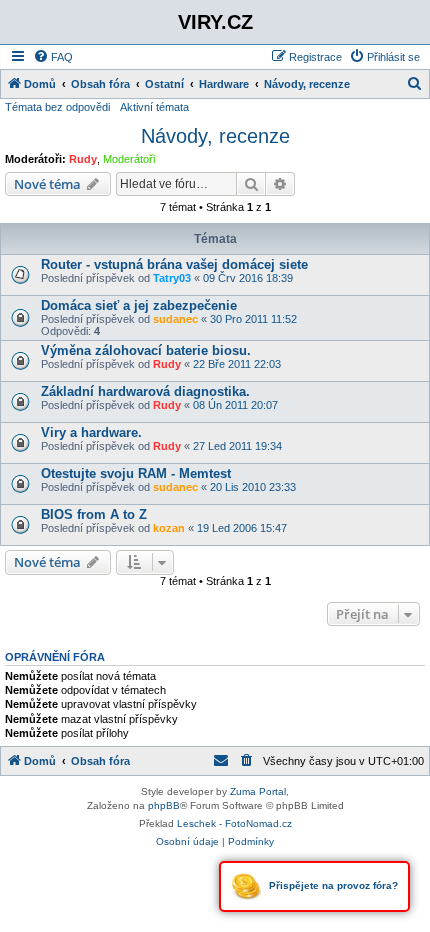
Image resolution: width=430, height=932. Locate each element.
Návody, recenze (215, 136)
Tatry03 (172, 278)
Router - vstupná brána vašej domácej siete (174, 264)
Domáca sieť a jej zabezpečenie (139, 305)
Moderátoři (129, 159)
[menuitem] (53, 57)
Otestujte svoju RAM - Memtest (136, 473)
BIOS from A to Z (94, 514)
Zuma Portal (258, 791)
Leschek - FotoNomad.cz (234, 823)
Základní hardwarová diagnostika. (145, 391)
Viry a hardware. (91, 432)
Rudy (83, 159)
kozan (169, 528)
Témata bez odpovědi (57, 107)
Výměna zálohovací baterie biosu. (146, 350)
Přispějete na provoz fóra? (332, 885)
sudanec (175, 319)
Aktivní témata (154, 107)
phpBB (164, 805)
